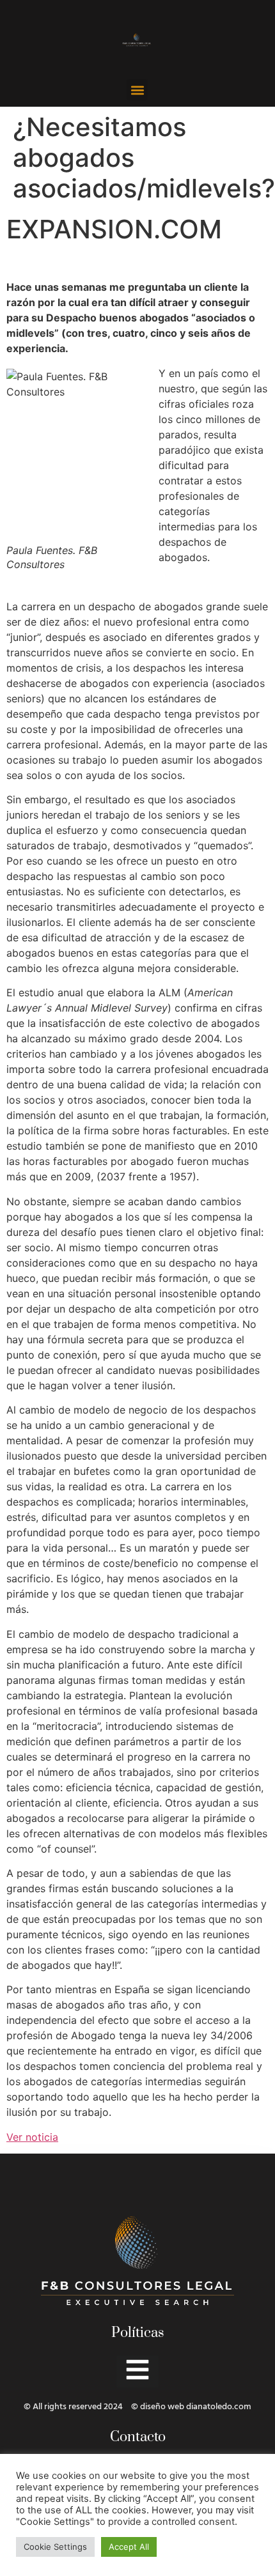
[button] (137, 90)
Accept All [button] (129, 2547)
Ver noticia (32, 2137)
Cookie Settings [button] (55, 2547)
